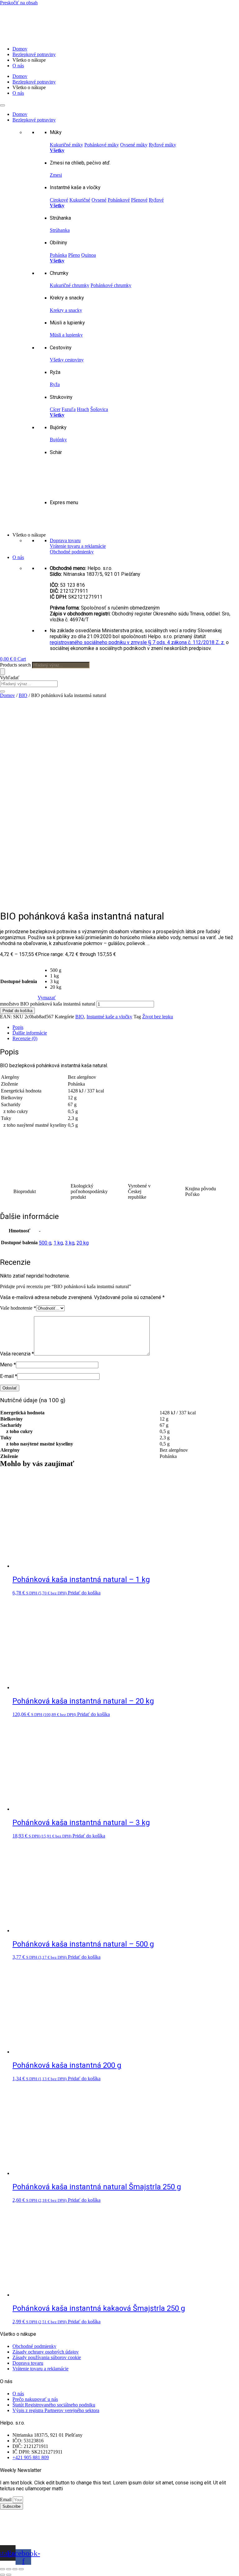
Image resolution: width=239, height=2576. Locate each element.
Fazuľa (69, 409)
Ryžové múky (162, 145)
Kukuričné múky (66, 145)
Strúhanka (60, 230)
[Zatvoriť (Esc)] (21, 2569)
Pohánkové (119, 200)
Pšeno (74, 255)
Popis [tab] (18, 1027)
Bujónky (58, 440)
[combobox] (29, 684)
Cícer (55, 409)
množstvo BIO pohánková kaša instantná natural (48, 1004)
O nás (18, 66)
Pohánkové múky (102, 145)
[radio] (56, 970)
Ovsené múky (134, 145)
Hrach (83, 409)
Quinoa (89, 255)
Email (6, 2500)
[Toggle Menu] (2, 105)
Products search (16, 665)
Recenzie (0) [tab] (25, 1038)
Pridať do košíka (17, 1011)
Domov (20, 49)
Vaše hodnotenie (18, 1308)
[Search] (2, 672)
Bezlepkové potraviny (34, 54)
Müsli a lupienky (66, 335)
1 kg (58, 1243)
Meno (8, 1365)
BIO (23, 695)
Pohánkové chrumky (111, 285)
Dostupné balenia (19, 981)
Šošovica (99, 409)
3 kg (70, 1243)
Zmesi (56, 175)
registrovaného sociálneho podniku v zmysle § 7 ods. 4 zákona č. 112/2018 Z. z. (137, 642)
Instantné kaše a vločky (109, 1017)
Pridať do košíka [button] (84, 1593)
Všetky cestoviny (67, 360)
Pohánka (58, 255)
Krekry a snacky (66, 310)
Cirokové (59, 200)
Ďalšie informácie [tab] (30, 1033)
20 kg (83, 1243)
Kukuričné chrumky (70, 285)
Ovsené (99, 200)
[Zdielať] (15, 2569)
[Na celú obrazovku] (9, 2569)
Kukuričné (80, 200)
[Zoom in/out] (2, 2569)
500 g (45, 1243)
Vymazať (47, 998)
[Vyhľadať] (2, 691)
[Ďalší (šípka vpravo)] (9, 2575)
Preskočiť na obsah (19, 3)
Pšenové (139, 200)
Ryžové (156, 200)
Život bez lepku (158, 1017)
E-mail (9, 1376)
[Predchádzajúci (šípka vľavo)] (2, 2575)
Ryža (55, 384)
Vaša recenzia (17, 1354)
